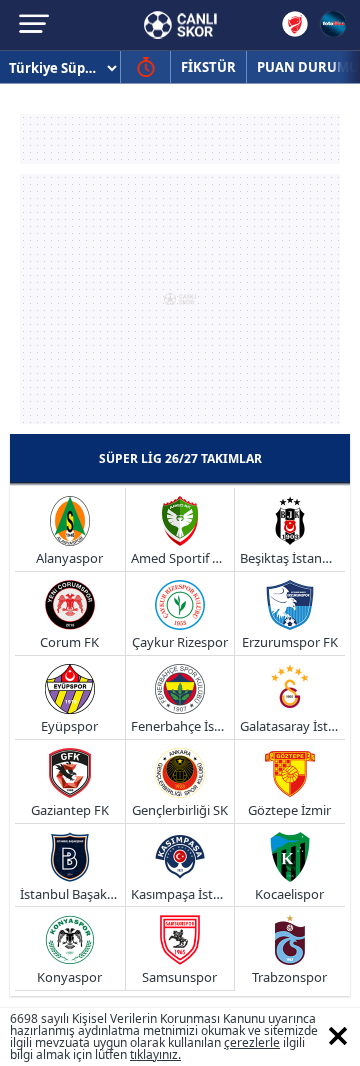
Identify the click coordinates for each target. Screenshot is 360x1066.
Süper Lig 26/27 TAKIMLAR (180, 458)
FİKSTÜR (208, 67)
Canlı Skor (180, 25)
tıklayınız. (155, 1054)
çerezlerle (252, 1042)
